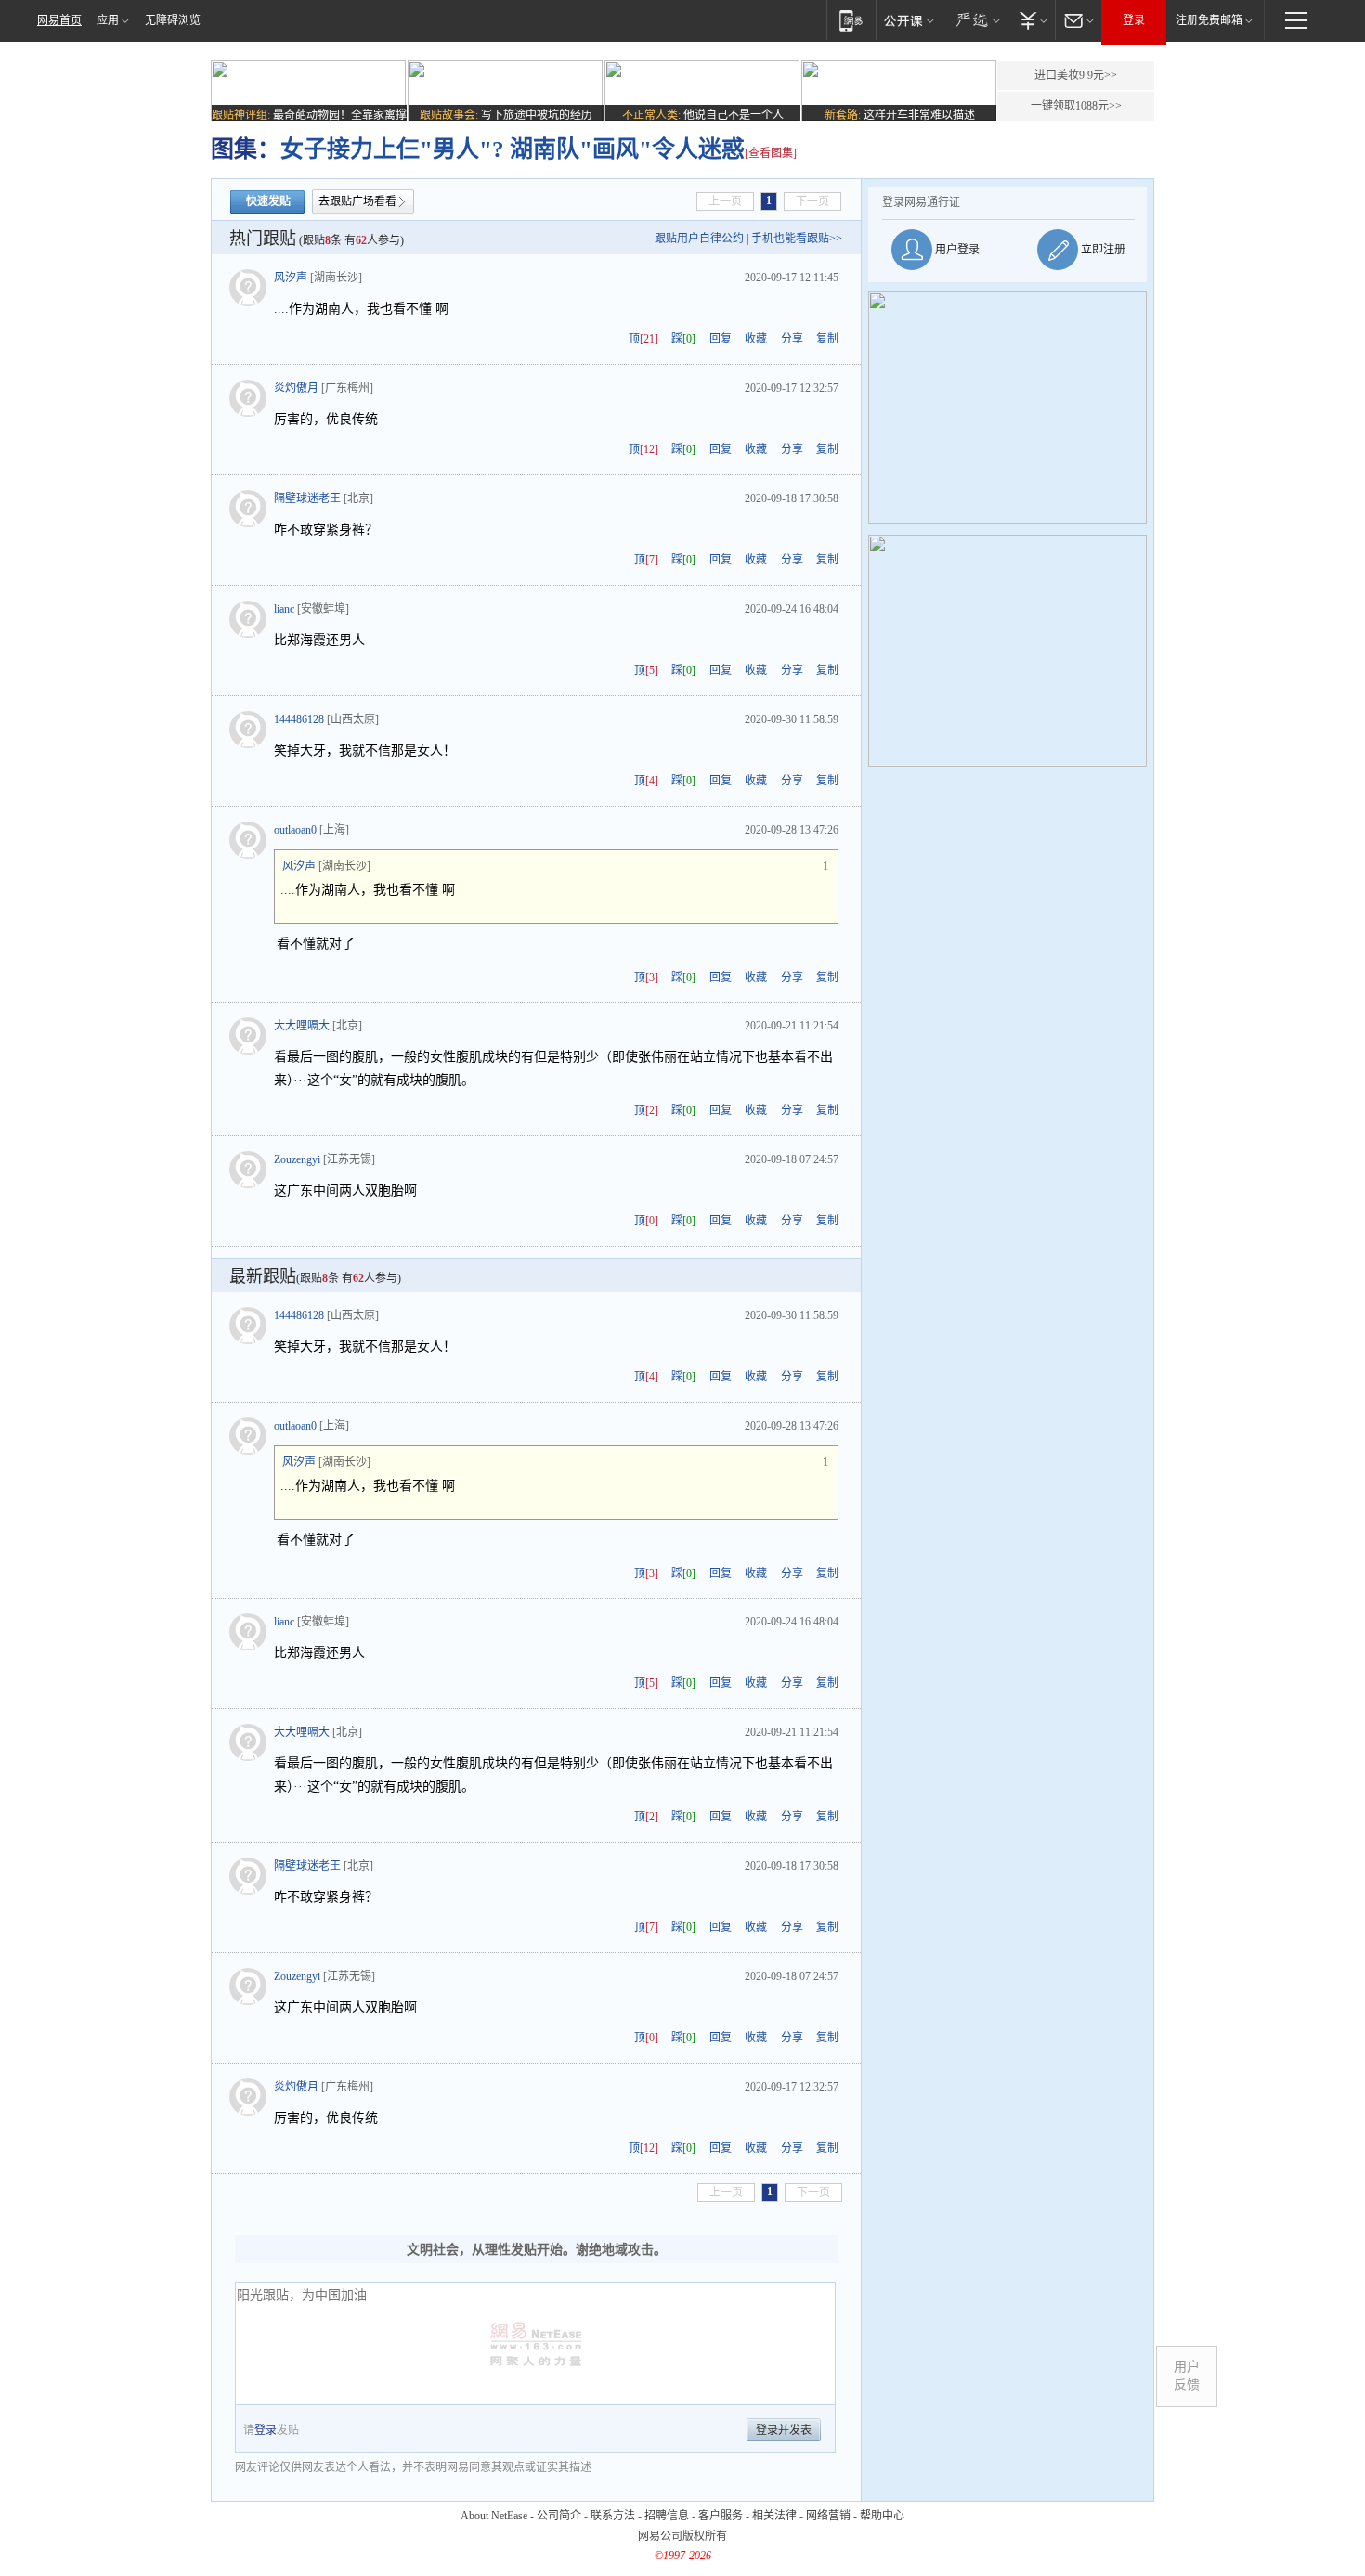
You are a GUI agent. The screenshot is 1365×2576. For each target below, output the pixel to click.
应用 (108, 20)
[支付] (1031, 20)
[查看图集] (771, 153)
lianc (284, 609)
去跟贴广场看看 (357, 201)
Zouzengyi (297, 1159)
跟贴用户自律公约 (699, 239)
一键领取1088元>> (1076, 106)
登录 (1134, 20)
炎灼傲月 (296, 388)
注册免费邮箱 (1209, 20)
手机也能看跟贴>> (797, 239)
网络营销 (828, 2516)
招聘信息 (667, 2516)
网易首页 (59, 20)
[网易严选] (975, 20)
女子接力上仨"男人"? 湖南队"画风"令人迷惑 (513, 149)
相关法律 (774, 2516)
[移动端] (851, 20)
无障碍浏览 (173, 20)
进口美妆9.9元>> (1076, 75)
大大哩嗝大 (302, 1026)
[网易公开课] (909, 20)
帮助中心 (882, 2516)
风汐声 (291, 278)
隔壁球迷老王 (307, 498)
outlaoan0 (295, 830)
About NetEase (494, 2516)
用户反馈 (1187, 2376)
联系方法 (613, 2516)
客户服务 (721, 2516)
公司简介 (559, 2516)
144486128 (299, 719)
